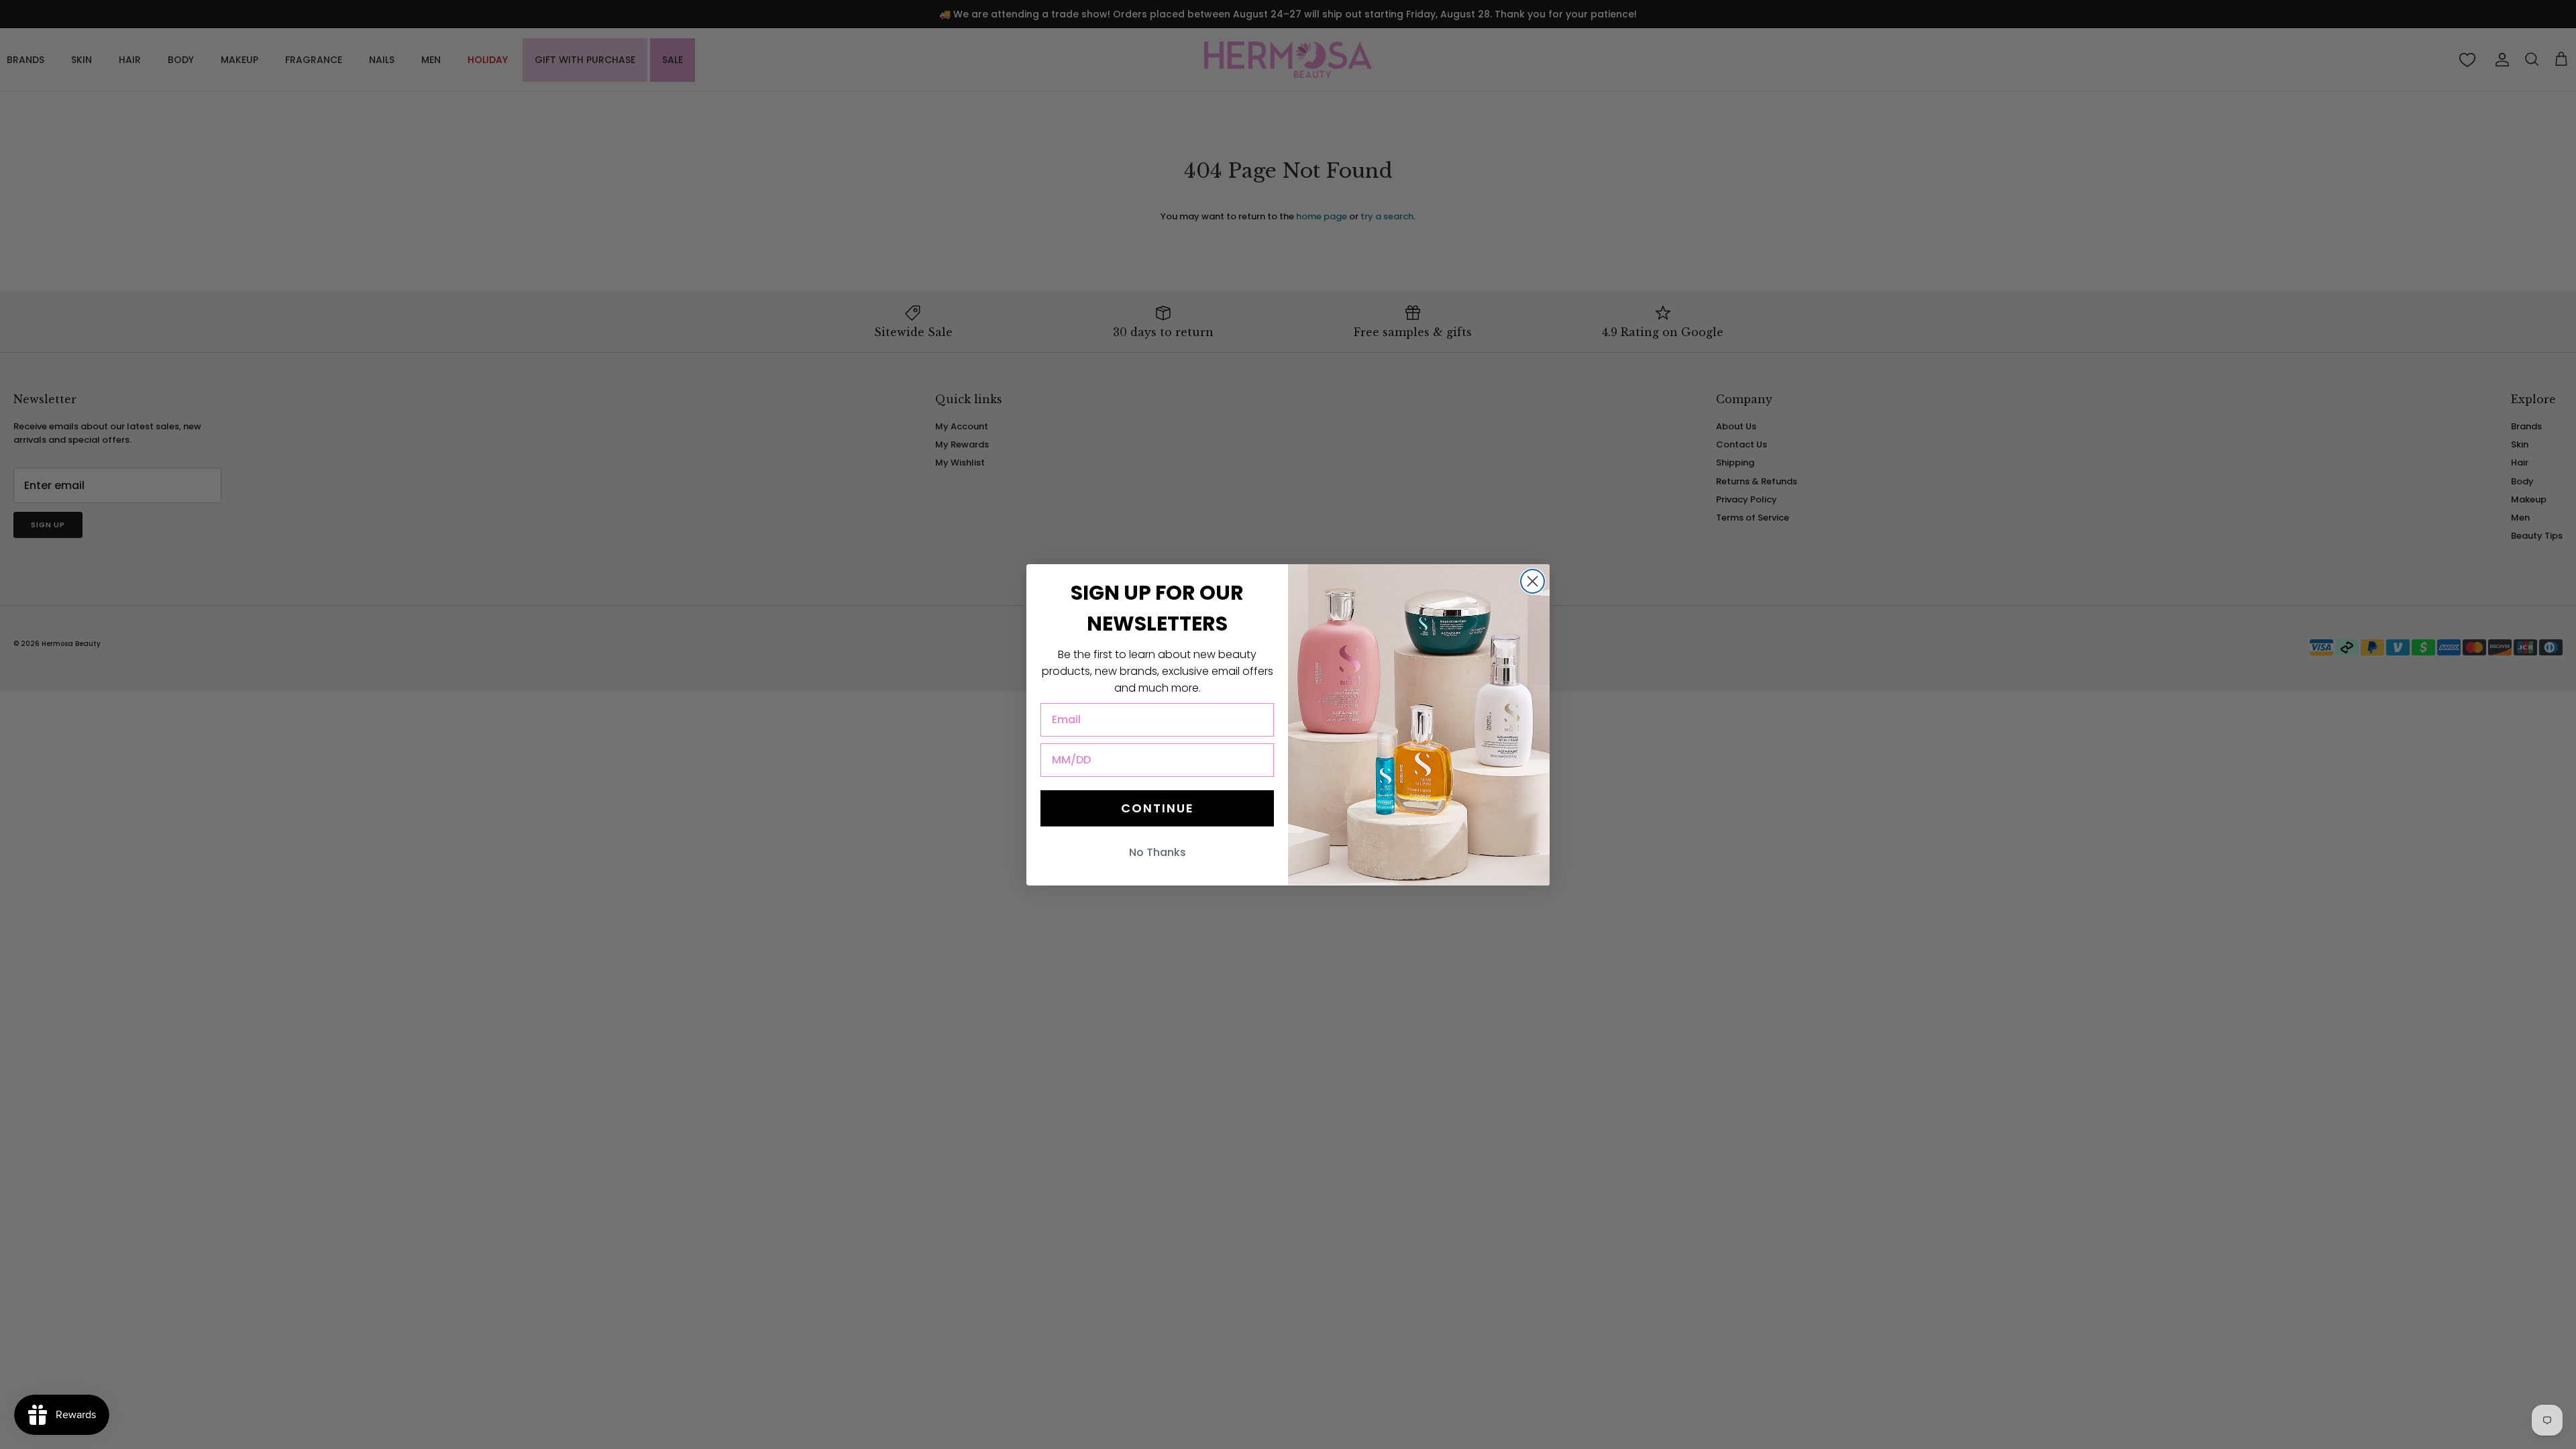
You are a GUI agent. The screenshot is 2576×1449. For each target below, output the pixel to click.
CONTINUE (1158, 808)
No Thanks (1158, 852)
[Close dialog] (1533, 581)
